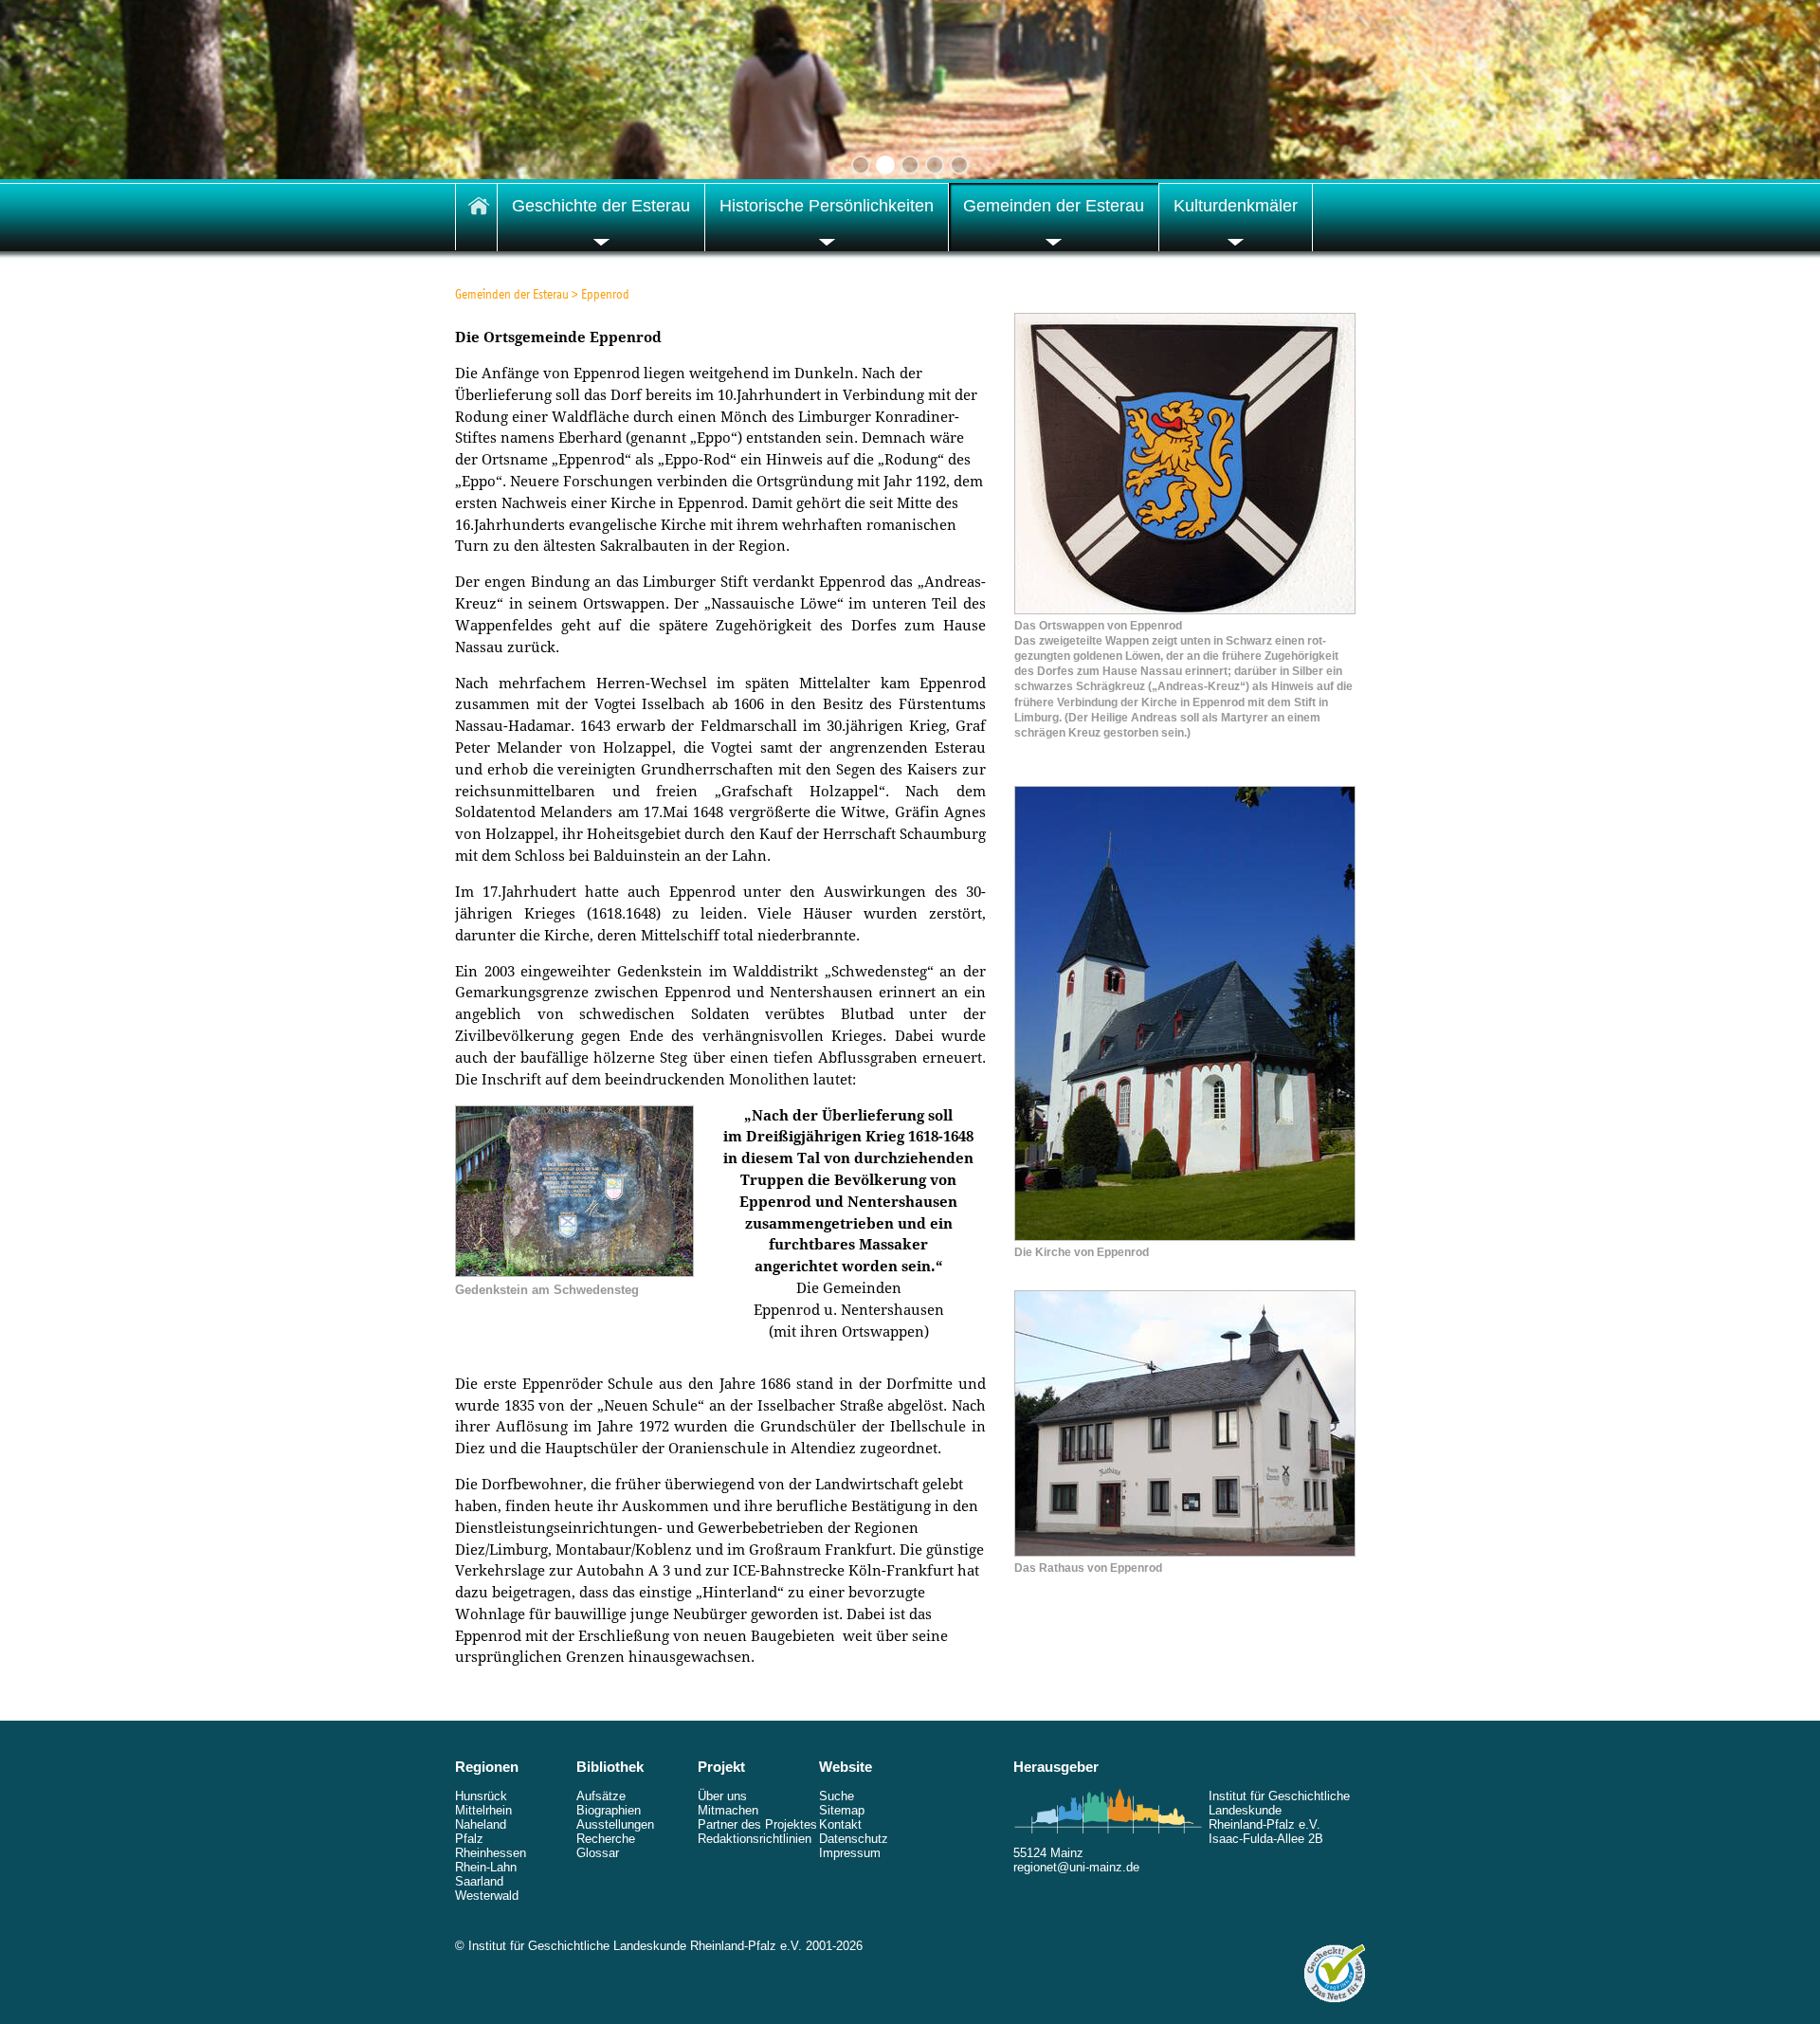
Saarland (479, 1881)
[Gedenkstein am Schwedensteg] (574, 1272)
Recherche (606, 1839)
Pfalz (469, 1839)
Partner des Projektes (757, 1824)
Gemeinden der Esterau (512, 294)
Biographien (609, 1810)
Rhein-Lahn (486, 1867)
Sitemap (842, 1810)
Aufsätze (601, 1796)
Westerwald (487, 1896)
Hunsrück (481, 1796)
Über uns (722, 1796)
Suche (837, 1796)
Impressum (850, 1853)
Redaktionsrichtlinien (755, 1839)
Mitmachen (728, 1810)
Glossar (598, 1853)
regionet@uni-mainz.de (1076, 1867)
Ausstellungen (615, 1824)
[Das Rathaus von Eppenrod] (1185, 1552)
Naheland (481, 1824)
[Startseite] (476, 217)
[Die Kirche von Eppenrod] (1185, 1236)
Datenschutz (854, 1839)
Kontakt (840, 1824)
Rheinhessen (491, 1853)
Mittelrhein (483, 1810)
